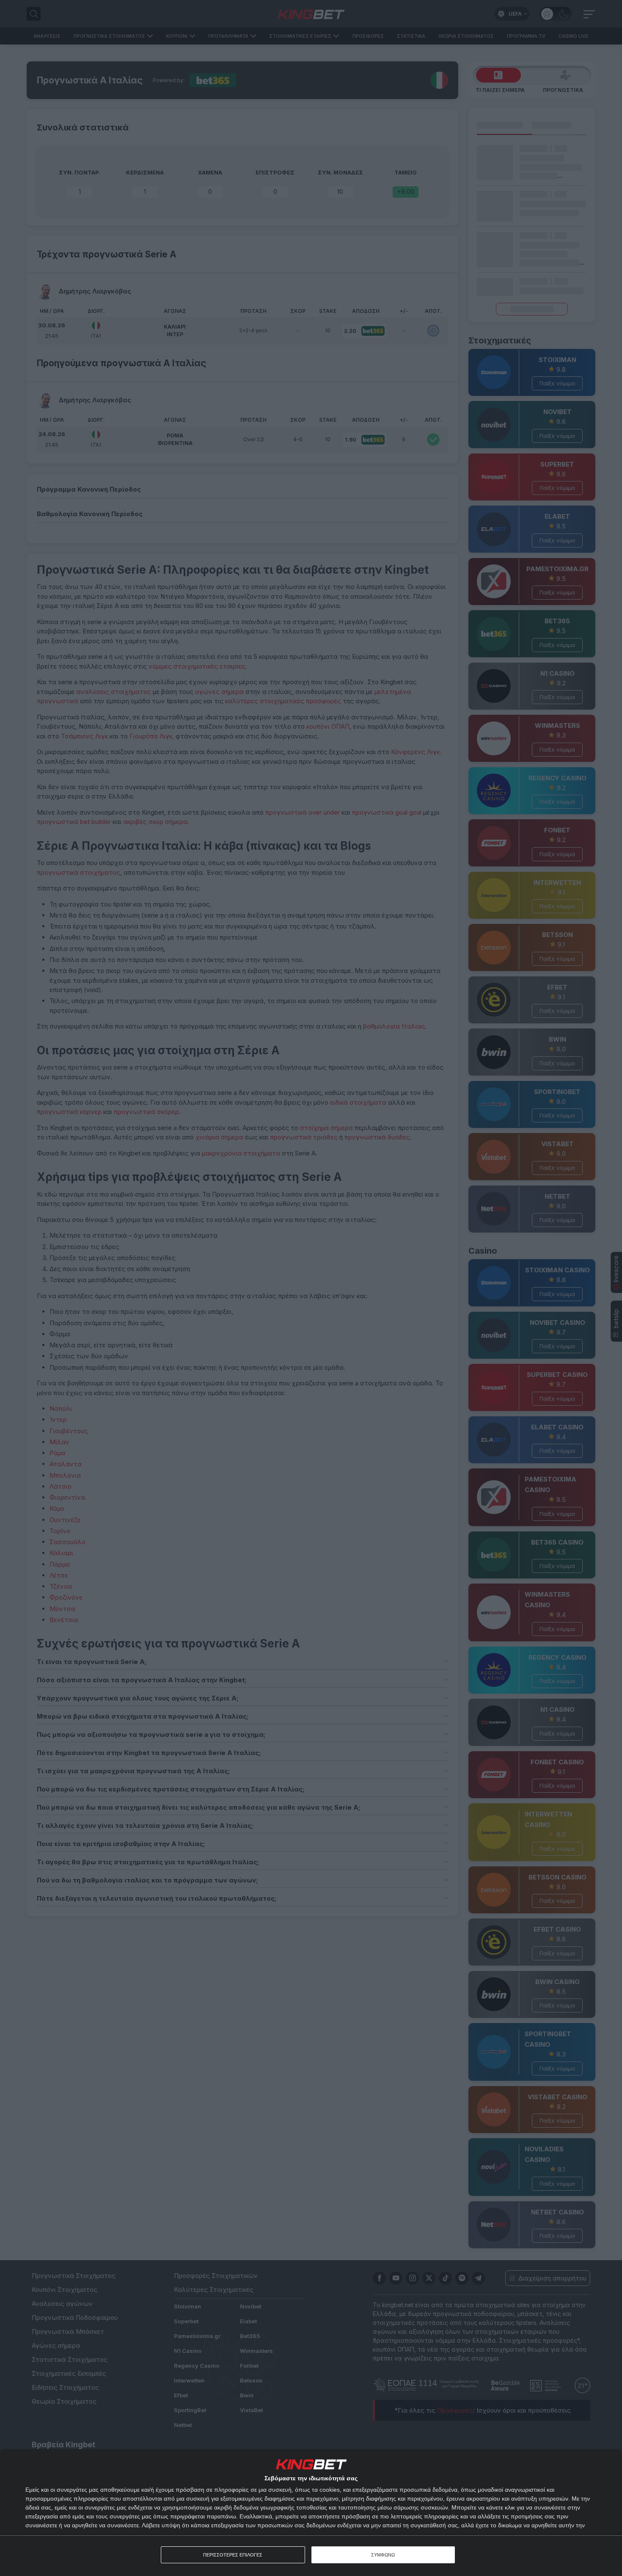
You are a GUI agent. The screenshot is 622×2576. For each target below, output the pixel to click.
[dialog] (311, 2512)
